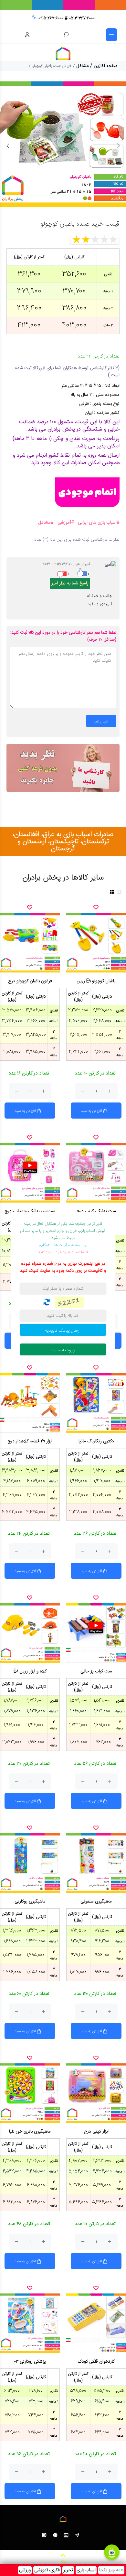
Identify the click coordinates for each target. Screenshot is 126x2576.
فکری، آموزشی (47, 2570)
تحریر (68, 2570)
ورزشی (25, 2570)
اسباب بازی (86, 2570)
